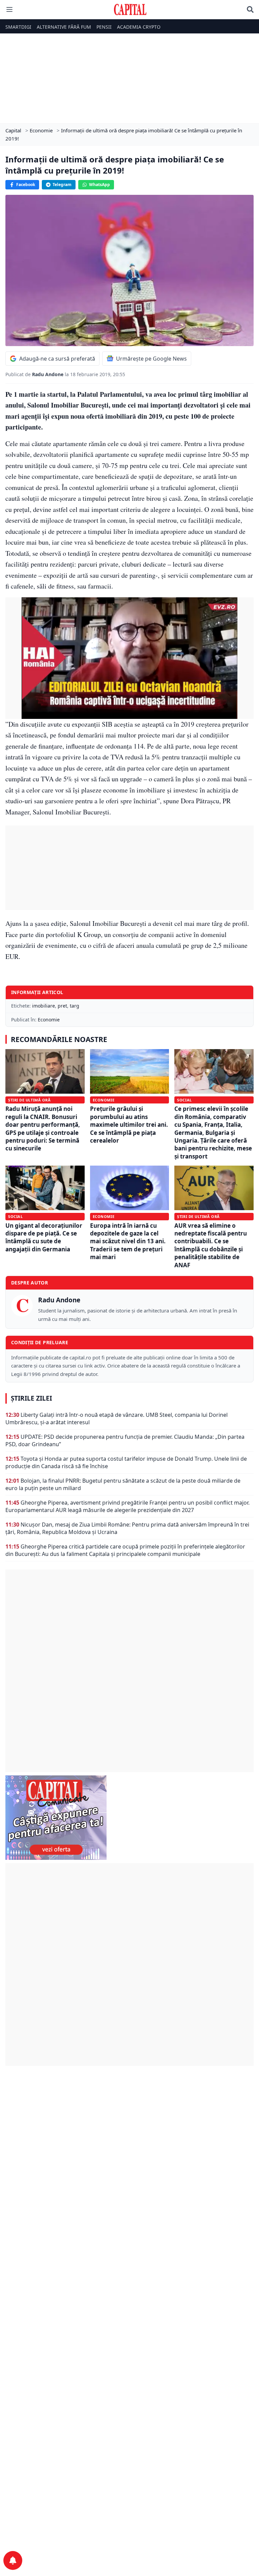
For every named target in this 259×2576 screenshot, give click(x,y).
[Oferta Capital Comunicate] (129, 1818)
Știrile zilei (31, 1398)
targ (75, 1006)
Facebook (26, 185)
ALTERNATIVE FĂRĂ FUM (64, 27)
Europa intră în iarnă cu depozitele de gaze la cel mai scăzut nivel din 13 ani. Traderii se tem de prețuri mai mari (128, 1241)
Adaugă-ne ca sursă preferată (57, 359)
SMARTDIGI (18, 27)
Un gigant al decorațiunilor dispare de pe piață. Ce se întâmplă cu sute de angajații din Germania (44, 1237)
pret (62, 1006)
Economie (49, 1020)
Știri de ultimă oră (29, 1100)
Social (184, 1100)
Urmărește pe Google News (151, 359)
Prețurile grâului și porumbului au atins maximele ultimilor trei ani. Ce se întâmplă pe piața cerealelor (129, 1125)
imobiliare (44, 1006)
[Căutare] (250, 9)
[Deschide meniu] (9, 9)
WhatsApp (99, 185)
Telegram (62, 185)
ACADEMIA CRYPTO (139, 27)
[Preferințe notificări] (13, 2560)
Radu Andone (48, 374)
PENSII (104, 27)
